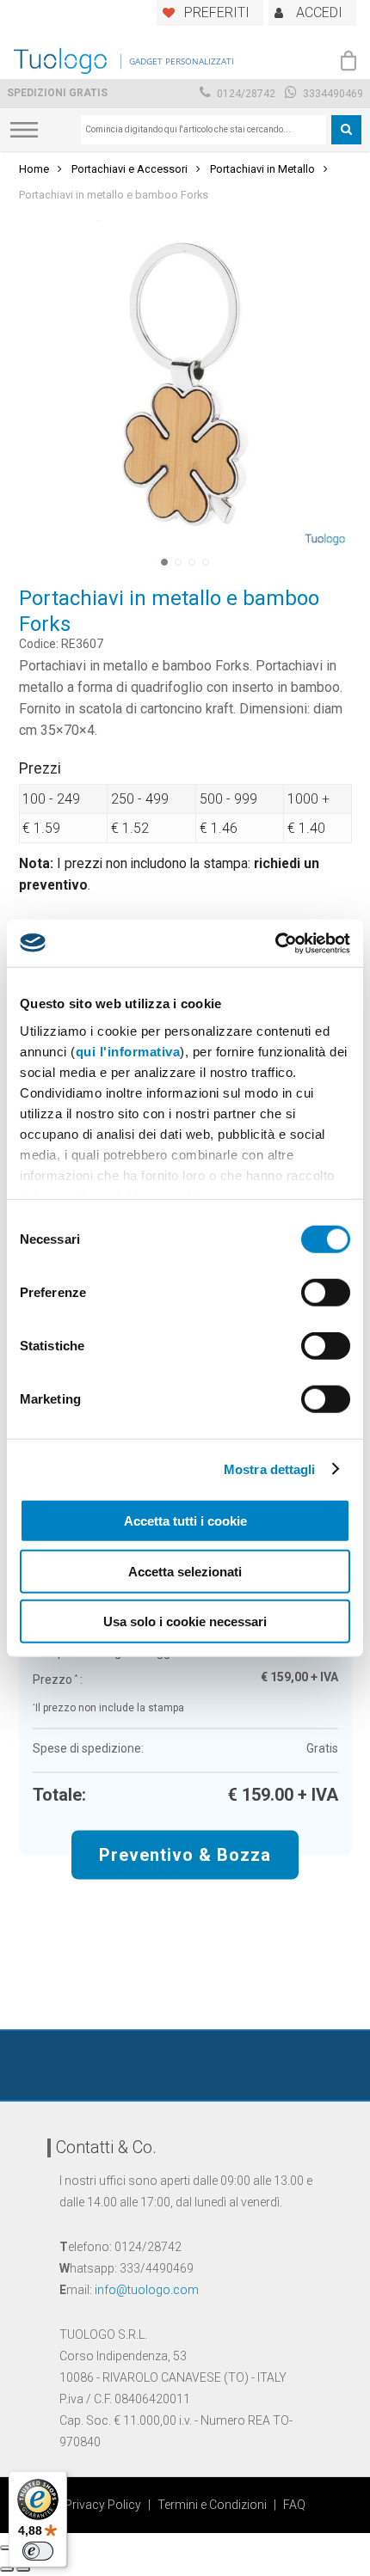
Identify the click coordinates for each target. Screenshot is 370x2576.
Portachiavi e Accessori (129, 169)
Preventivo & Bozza (185, 1854)
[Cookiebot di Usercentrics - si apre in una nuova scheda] (275, 943)
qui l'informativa (128, 1051)
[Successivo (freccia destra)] (23, 2569)
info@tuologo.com (147, 2290)
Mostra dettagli (270, 1469)
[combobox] (203, 130)
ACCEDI (319, 12)
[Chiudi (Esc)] (7, 2548)
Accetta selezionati (185, 1571)
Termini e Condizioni (212, 2505)
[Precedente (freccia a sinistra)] (7, 2569)
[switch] (326, 1293)
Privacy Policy (103, 2505)
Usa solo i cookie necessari (185, 1621)
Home (34, 169)
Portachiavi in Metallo (262, 169)
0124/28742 (245, 94)
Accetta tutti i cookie (185, 1521)
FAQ (294, 2505)
